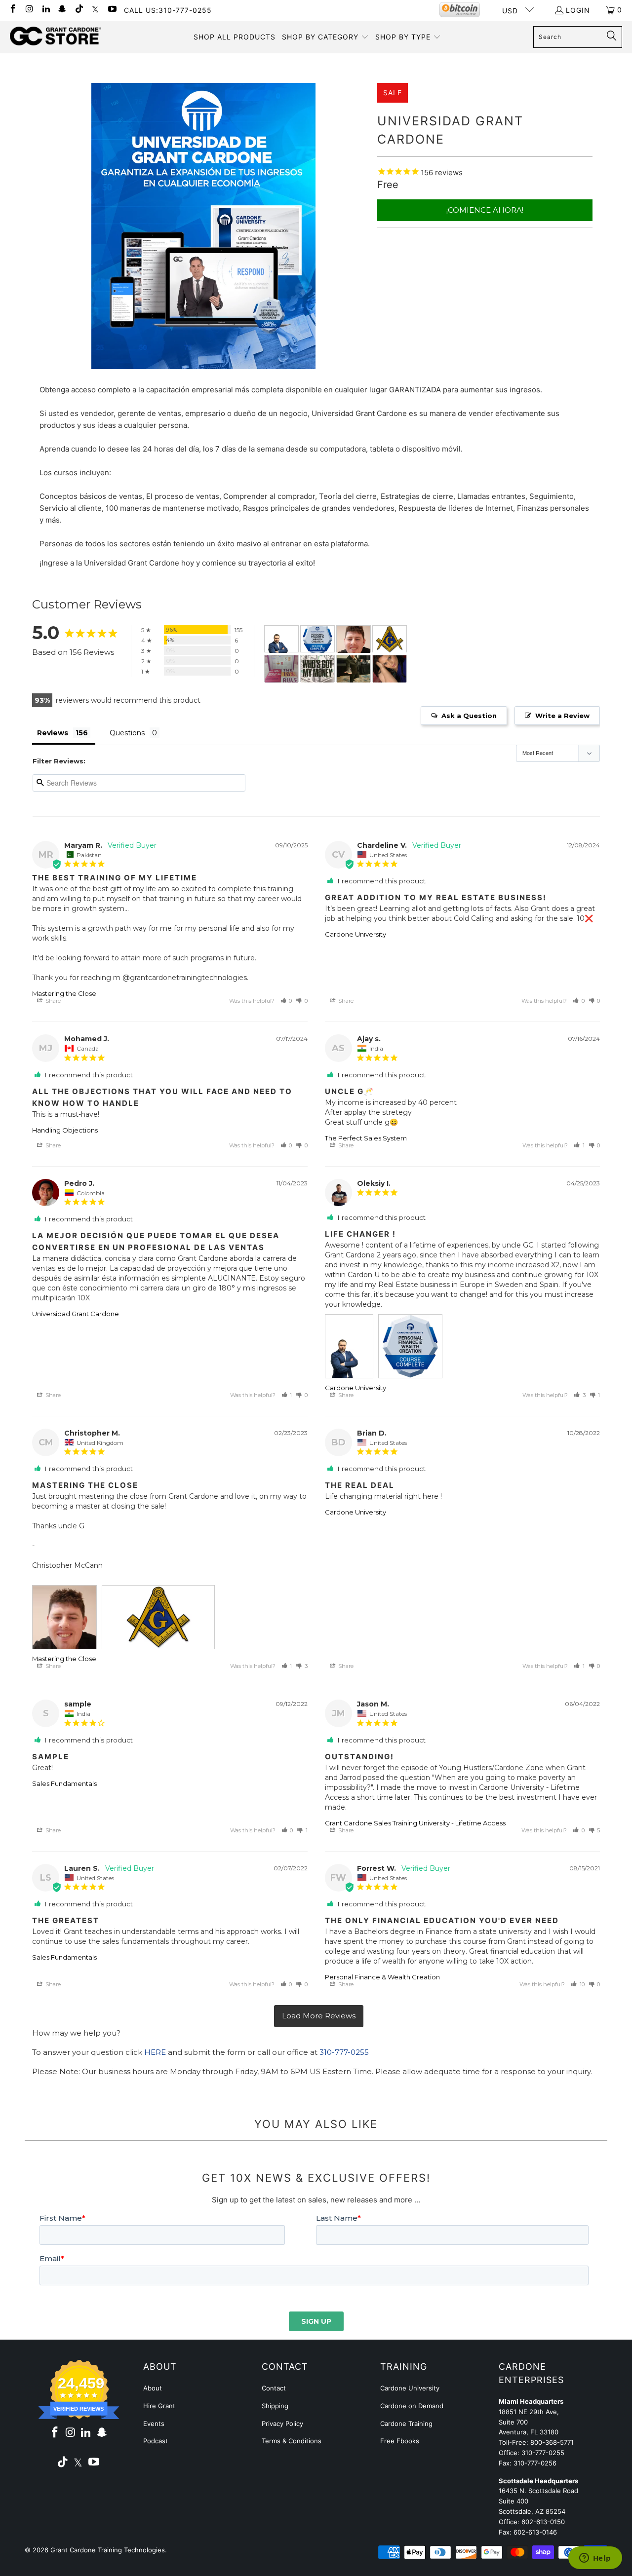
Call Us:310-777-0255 (168, 10)
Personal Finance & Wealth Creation (382, 1977)
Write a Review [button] (562, 716)
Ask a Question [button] (469, 716)
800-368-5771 (552, 2442)
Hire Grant (159, 2406)
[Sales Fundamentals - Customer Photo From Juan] (354, 669)
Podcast (156, 2441)
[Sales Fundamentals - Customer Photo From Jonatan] (317, 669)
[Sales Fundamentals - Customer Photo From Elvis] (281, 669)
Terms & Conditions (292, 2441)
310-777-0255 (344, 2052)
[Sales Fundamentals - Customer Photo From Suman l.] (390, 669)
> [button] (319, 2016)
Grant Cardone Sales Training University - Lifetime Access (415, 1823)
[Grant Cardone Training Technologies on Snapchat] (62, 10)
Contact (274, 2388)
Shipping (275, 2406)
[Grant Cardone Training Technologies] (56, 37)
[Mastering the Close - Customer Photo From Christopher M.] (354, 639)
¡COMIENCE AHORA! (485, 210)
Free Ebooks (400, 2441)
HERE (155, 2052)
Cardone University (355, 934)
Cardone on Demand (412, 2406)
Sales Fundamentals (64, 1783)
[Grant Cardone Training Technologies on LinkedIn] (45, 10)
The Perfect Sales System (366, 1138)
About (153, 2388)
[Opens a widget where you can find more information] (595, 2559)
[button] (325, 37)
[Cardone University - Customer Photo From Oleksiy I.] (281, 639)
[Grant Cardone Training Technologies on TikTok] (79, 10)
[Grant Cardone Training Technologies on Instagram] (29, 10)
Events (154, 2424)
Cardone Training (406, 2424)
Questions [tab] (127, 733)
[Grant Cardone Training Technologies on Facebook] (12, 10)
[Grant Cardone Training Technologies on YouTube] (112, 10)
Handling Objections (65, 1130)
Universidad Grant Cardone (76, 1314)
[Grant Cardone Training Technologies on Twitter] (95, 10)
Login (578, 10)
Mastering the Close (64, 993)
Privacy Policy (282, 2424)
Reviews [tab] (53, 733)
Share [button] (52, 1001)
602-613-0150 (543, 2522)
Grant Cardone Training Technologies (108, 2550)
